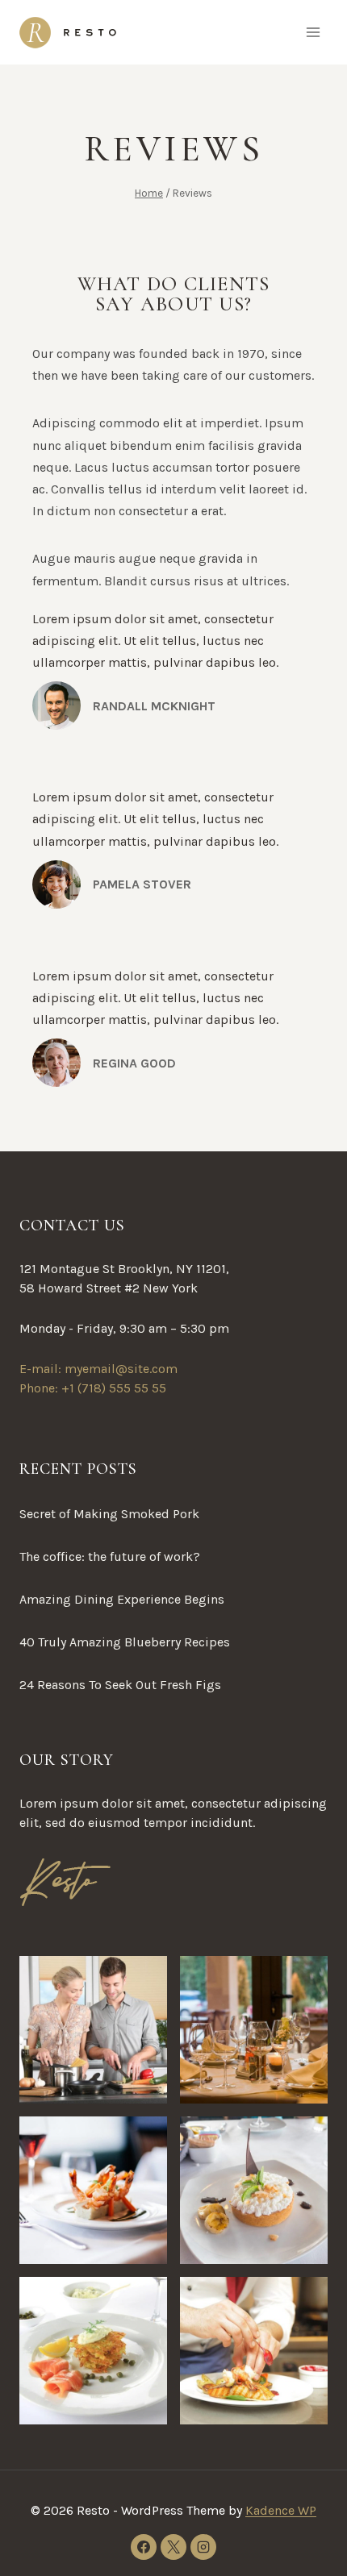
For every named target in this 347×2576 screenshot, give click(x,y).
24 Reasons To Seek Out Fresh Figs (120, 1685)
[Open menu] (313, 32)
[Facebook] (144, 2547)
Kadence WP (281, 2510)
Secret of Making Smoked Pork (109, 1514)
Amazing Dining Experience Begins (122, 1599)
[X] (173, 2547)
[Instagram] (203, 2547)
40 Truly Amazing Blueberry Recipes (125, 1642)
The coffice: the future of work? (110, 1556)
